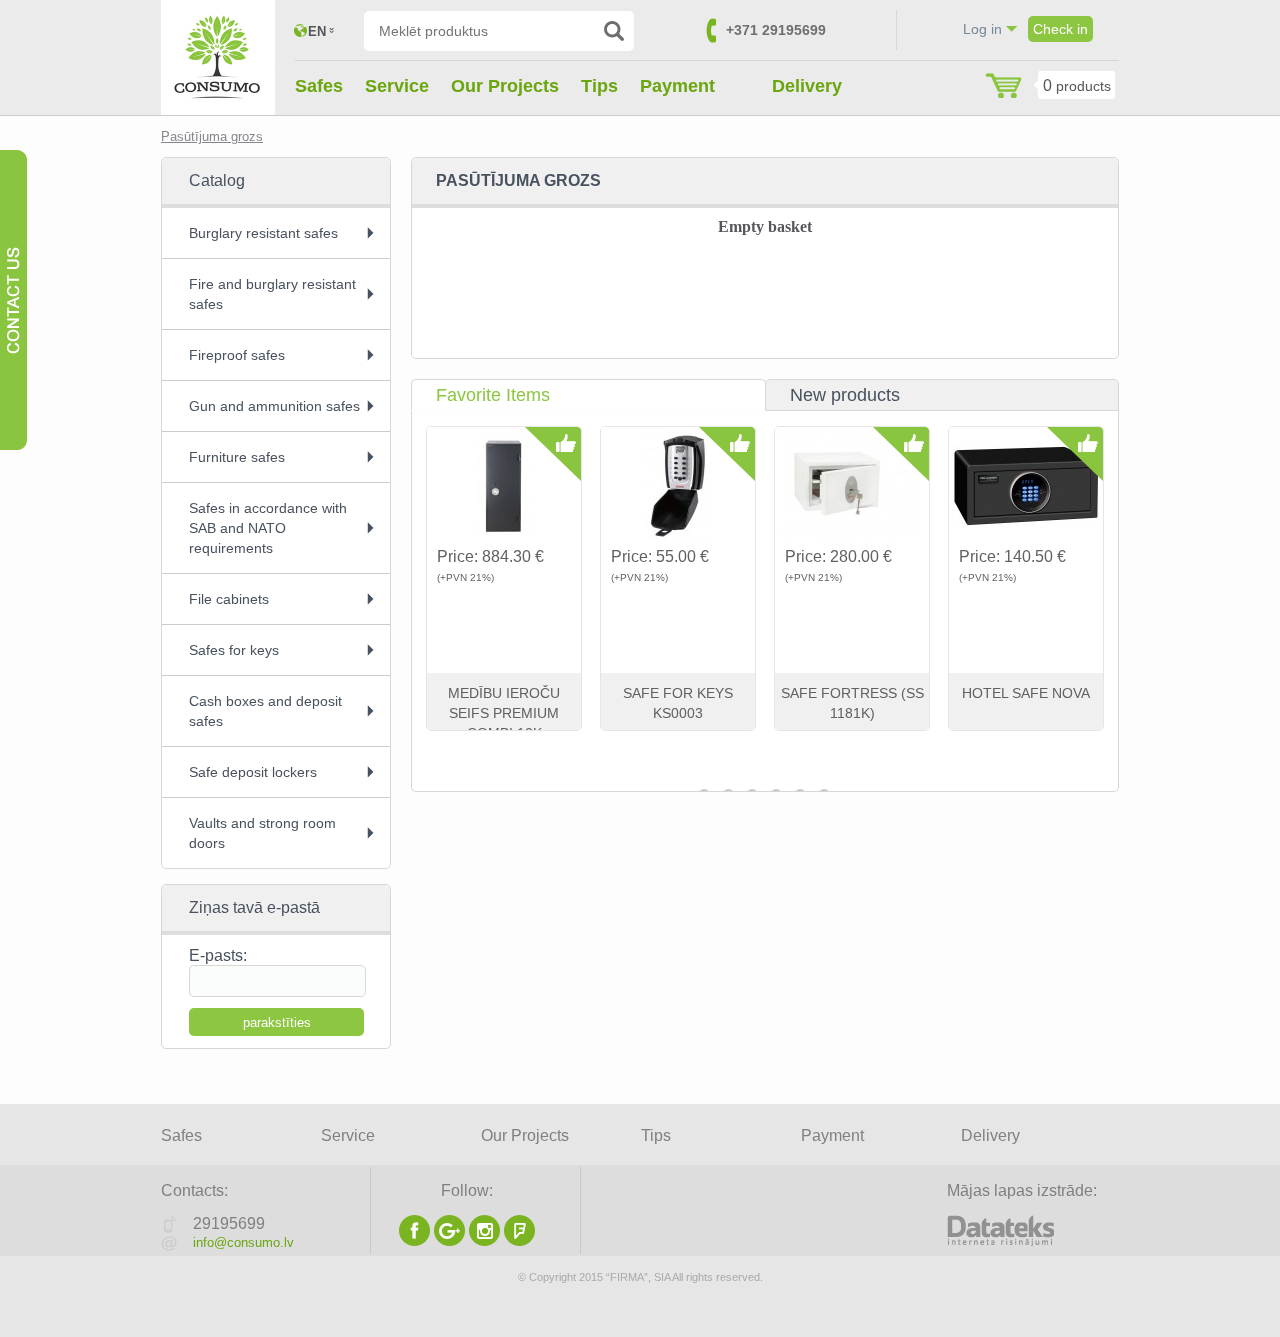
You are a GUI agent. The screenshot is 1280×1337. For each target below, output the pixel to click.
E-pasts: (218, 955)
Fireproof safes (237, 355)
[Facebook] (414, 1240)
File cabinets (229, 599)
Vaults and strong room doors (262, 833)
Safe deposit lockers (253, 772)
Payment (677, 86)
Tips (599, 86)
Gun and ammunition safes (274, 406)
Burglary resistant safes (263, 233)
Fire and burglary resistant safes (272, 294)
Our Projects (505, 86)
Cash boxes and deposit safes (265, 711)
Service (397, 86)
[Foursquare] (519, 1240)
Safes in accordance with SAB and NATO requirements (268, 528)
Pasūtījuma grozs (212, 136)
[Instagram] (484, 1240)
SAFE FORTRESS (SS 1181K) (852, 703)
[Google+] (449, 1240)
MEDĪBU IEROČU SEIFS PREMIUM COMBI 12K (504, 713)
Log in (982, 29)
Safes (319, 86)
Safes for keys (234, 650)
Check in (1060, 29)
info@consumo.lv (243, 1242)
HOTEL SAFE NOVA (1026, 693)
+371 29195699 (776, 30)
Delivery (807, 86)
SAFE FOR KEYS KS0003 (678, 703)
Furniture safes (237, 457)
